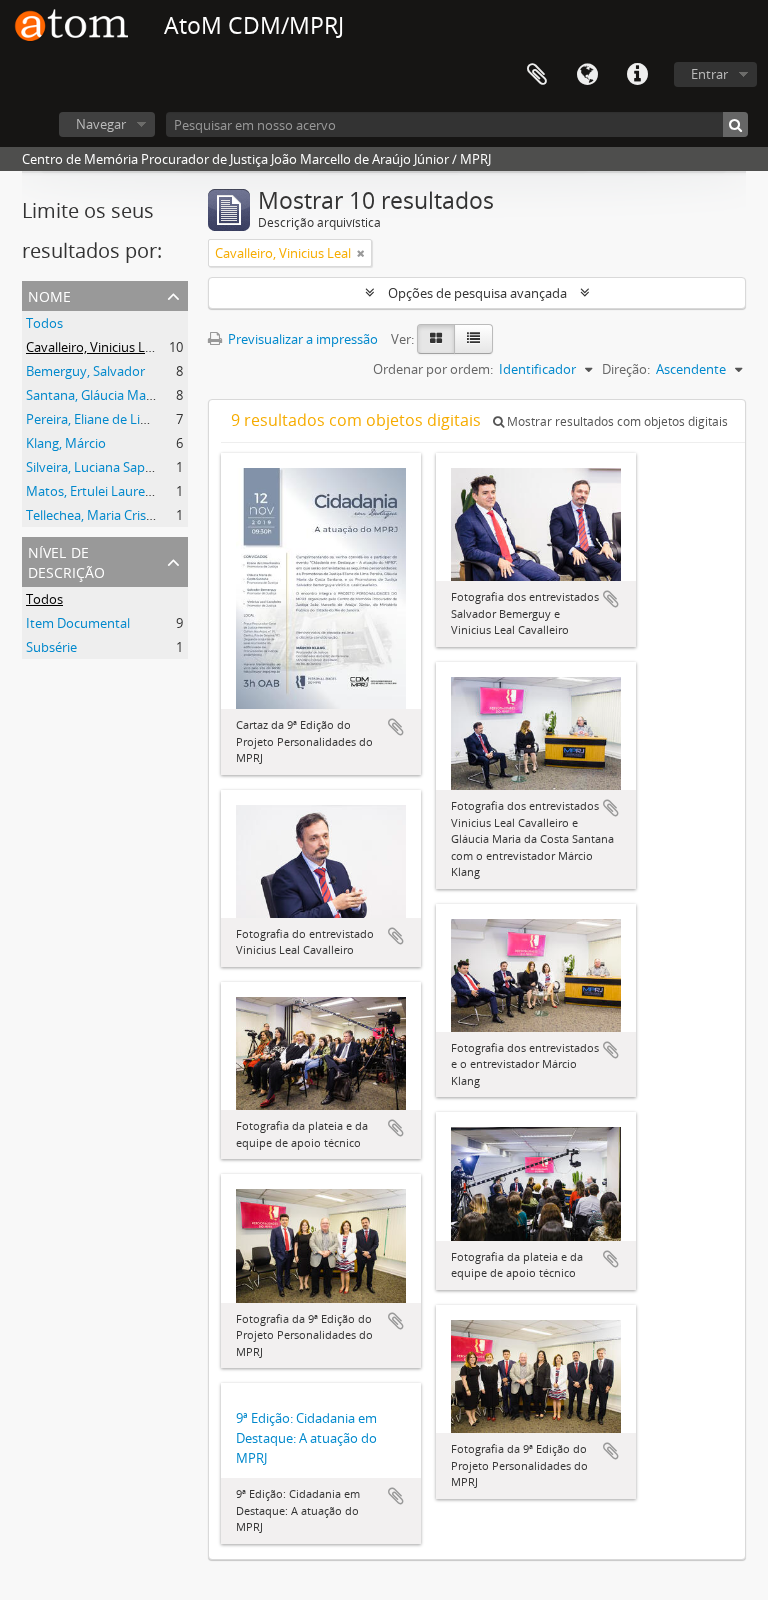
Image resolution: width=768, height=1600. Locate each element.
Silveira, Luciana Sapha (93, 467)
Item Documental (78, 623)
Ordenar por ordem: (433, 369)
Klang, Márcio (66, 443)
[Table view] (473, 339)
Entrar (709, 74)
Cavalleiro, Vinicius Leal (94, 347)
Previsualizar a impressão (301, 339)
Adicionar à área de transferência (396, 727)
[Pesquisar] (735, 124)
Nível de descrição (66, 560)
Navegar (101, 124)
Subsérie (51, 647)
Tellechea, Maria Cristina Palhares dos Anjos (155, 515)
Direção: (626, 369)
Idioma (587, 75)
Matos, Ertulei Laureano (97, 491)
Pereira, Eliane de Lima (92, 419)
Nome (49, 294)
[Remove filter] (361, 253)
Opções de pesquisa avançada (477, 293)
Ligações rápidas (637, 75)
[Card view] (436, 339)
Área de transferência (537, 75)
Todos (44, 323)
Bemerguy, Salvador (85, 371)
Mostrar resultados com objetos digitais (616, 421)
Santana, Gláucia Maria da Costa (121, 395)
